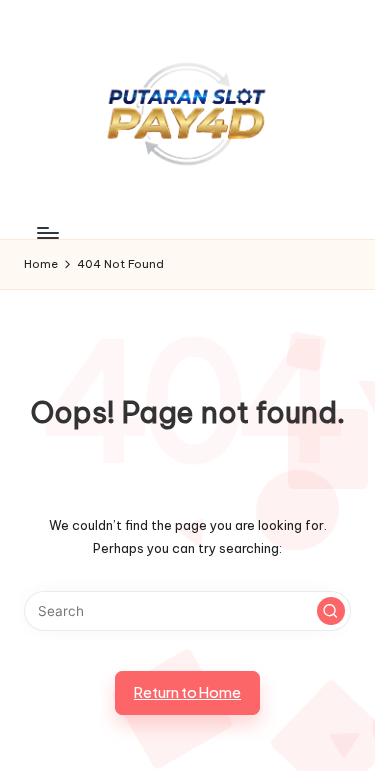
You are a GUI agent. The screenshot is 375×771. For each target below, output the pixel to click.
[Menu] (47, 233)
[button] (331, 611)
